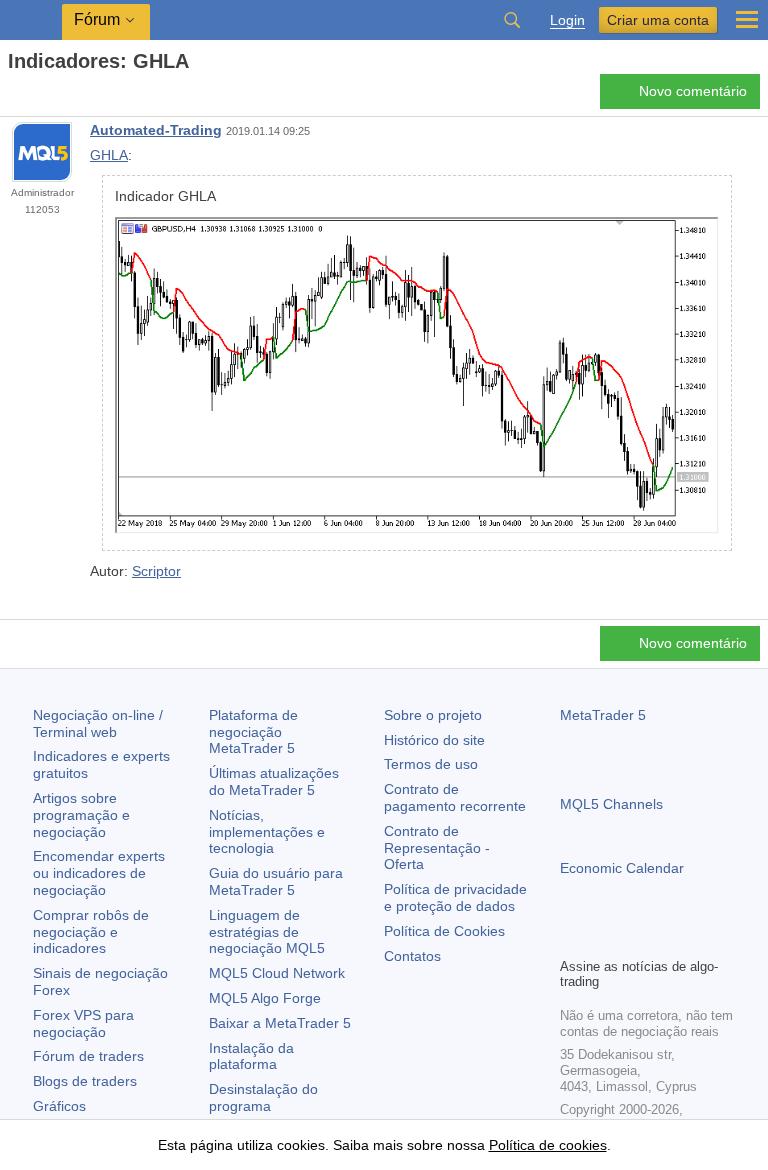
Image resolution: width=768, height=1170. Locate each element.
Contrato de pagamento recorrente (455, 797)
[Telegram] (604, 939)
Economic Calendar (622, 868)
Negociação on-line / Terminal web (98, 723)
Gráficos (59, 1106)
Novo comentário (693, 91)
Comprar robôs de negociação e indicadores (91, 932)
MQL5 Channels (611, 804)
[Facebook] (572, 939)
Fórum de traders (88, 1056)
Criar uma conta (658, 20)
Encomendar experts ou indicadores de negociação (99, 873)
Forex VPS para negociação (83, 1023)
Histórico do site (434, 740)
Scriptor (156, 571)
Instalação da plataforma (251, 1056)
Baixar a (280, 1023)
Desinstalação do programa (263, 1097)
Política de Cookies (444, 931)
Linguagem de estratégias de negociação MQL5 (267, 932)
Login (567, 20)
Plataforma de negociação (253, 732)
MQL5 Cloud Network (277, 973)
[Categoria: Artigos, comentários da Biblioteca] (38, 97)
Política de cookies (548, 1145)
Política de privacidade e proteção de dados (455, 897)
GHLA (109, 155)
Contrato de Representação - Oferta (437, 848)
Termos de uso (431, 764)
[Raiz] (14, 96)
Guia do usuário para (276, 881)
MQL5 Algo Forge (265, 998)
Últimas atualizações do (274, 781)
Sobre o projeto (433, 715)
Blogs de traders (85, 1081)
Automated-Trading (156, 130)
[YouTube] (668, 939)
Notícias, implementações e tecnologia (267, 832)
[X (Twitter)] (636, 939)
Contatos (412, 956)
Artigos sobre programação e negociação (81, 815)
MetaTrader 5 (603, 715)
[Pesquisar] (512, 20)
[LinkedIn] (700, 939)
